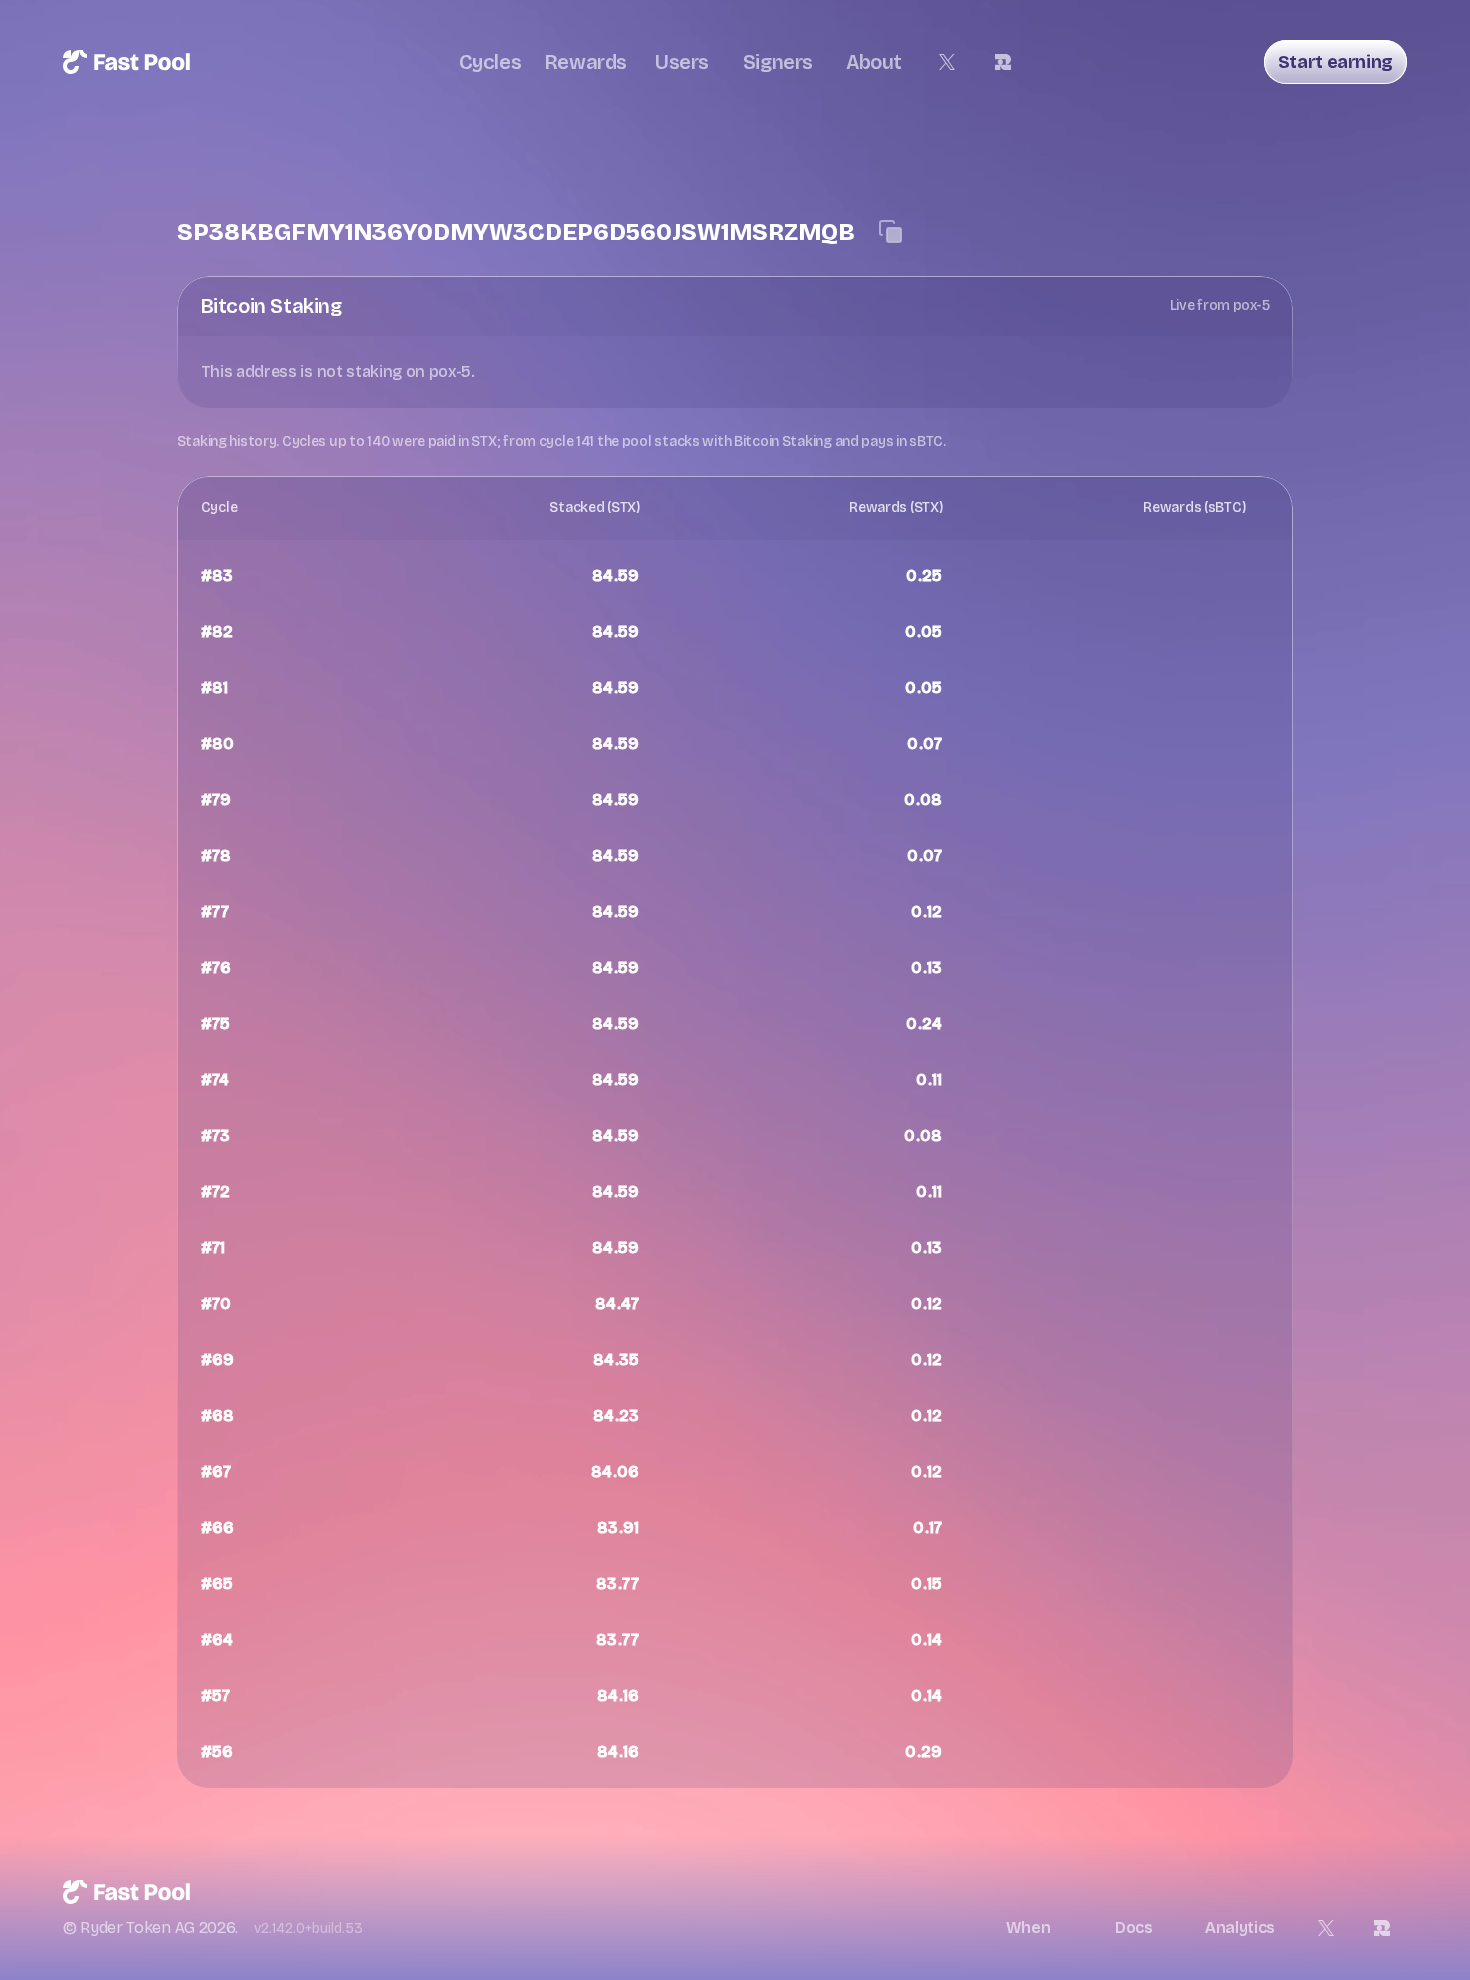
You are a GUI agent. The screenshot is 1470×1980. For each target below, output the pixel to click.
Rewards (586, 62)
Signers (778, 62)
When (1028, 1927)
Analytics (1240, 1927)
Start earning (1335, 62)
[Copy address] (891, 232)
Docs (1134, 1927)
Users (682, 62)
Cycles (490, 62)
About (874, 62)
